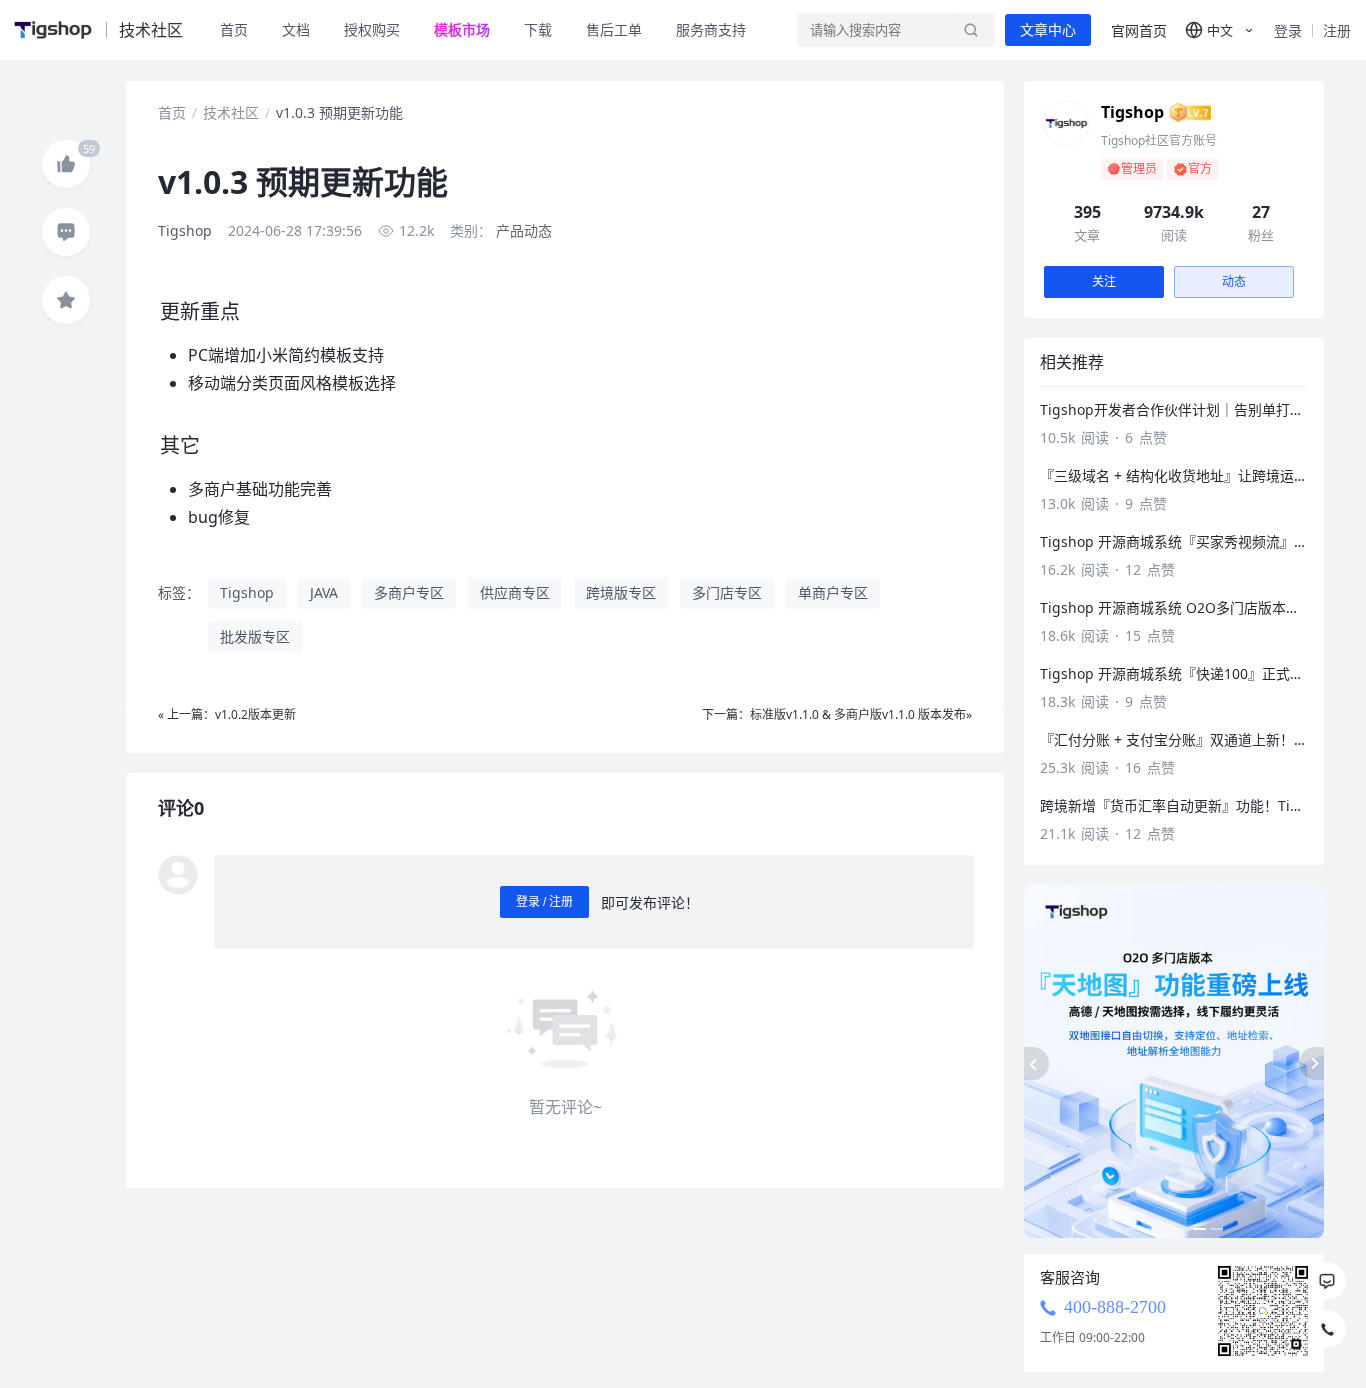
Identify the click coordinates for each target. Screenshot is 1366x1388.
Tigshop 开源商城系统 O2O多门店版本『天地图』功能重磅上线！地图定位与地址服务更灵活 (1174, 607)
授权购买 (372, 29)
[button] (1220, 30)
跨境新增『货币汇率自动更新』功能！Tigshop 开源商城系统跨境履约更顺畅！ (1174, 805)
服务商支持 (711, 29)
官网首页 (1139, 30)
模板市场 (462, 29)
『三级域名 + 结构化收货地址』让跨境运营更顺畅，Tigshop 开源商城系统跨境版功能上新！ (1174, 475)
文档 (296, 29)
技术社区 (231, 112)
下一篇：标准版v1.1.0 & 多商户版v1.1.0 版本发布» (837, 714)
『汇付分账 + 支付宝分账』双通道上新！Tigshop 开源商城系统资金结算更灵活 (1174, 739)
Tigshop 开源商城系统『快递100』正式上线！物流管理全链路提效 (1174, 673)
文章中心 (1048, 30)
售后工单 (614, 29)
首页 (234, 29)
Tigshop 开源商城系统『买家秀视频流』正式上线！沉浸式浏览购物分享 (1174, 541)
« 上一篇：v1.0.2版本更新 (227, 714)
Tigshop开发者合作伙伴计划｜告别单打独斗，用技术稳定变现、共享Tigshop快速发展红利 (1174, 409)
